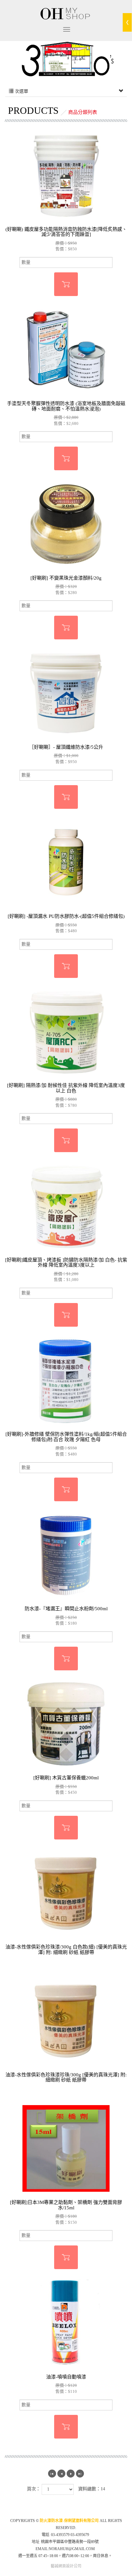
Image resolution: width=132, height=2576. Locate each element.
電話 (45, 2535)
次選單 (21, 91)
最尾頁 (80, 2474)
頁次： (34, 2489)
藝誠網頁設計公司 (66, 2566)
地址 (36, 2542)
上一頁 (61, 2474)
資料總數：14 (92, 2489)
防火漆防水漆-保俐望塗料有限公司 (66, 13)
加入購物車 (66, 284)
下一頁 (71, 2474)
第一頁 (52, 2474)
